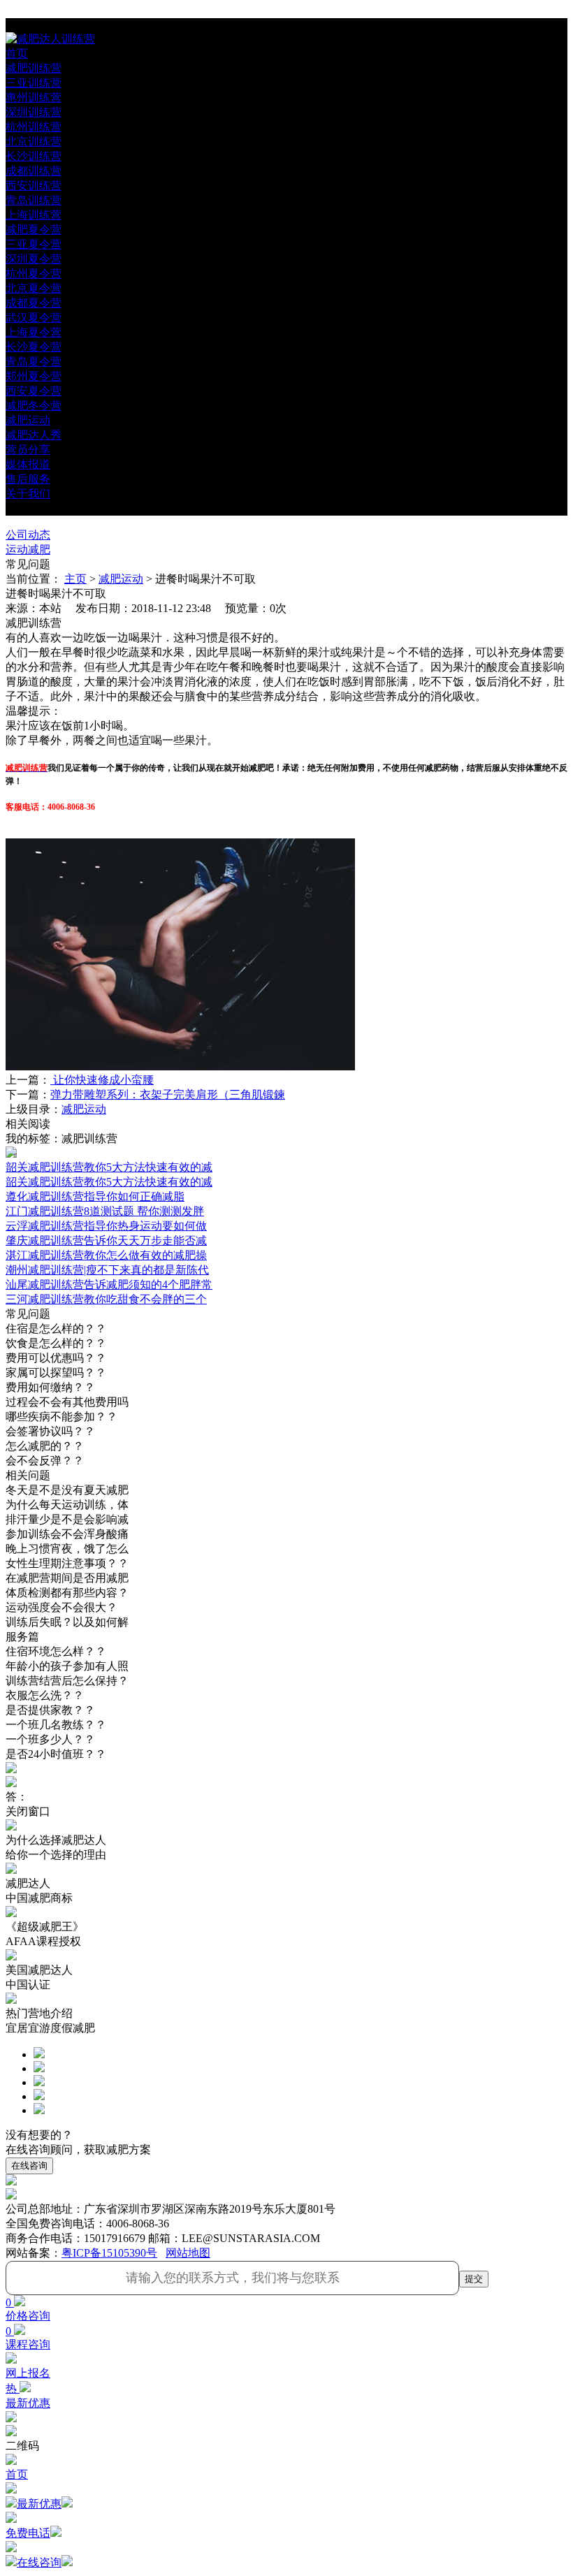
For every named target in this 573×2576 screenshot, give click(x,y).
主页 (75, 579)
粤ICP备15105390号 (109, 2253)
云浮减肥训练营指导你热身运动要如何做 (106, 1226)
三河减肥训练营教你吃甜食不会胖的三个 (106, 1299)
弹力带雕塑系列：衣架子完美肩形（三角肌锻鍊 (168, 1094)
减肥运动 (121, 579)
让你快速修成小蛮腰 (102, 1080)
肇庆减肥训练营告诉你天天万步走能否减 (106, 1240)
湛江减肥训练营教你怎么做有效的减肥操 (106, 1255)
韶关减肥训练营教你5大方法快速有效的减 (109, 1182)
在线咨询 (29, 2166)
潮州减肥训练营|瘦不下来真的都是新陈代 (107, 1270)
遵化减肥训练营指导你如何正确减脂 (95, 1196)
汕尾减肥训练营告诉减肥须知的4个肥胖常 (109, 1285)
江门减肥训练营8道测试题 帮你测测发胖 (105, 1211)
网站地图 (188, 2253)
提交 (474, 2279)
